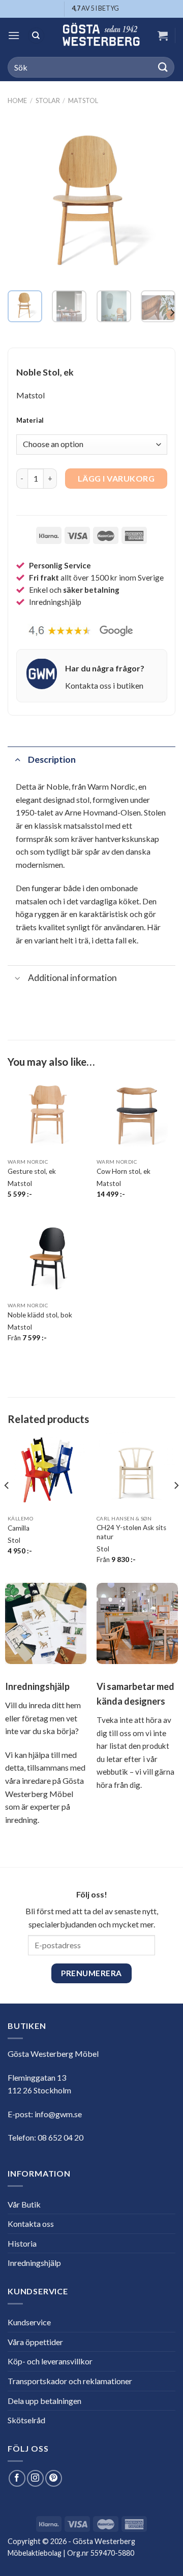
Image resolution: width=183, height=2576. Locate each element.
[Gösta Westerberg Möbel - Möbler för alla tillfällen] (101, 36)
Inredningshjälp (34, 2263)
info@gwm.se (58, 2114)
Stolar (48, 100)
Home (17, 100)
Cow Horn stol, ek (124, 1171)
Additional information (72, 978)
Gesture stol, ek (32, 1171)
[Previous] (24, 199)
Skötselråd (26, 2420)
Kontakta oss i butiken (104, 685)
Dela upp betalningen (44, 2401)
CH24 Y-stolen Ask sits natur (131, 1532)
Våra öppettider (35, 2342)
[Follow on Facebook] (17, 2478)
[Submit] (163, 67)
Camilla (19, 1528)
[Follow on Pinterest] (54, 2478)
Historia (22, 2243)
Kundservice (29, 2322)
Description (52, 759)
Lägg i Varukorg (116, 478)
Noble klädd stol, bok (40, 1315)
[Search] (36, 36)
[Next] (159, 199)
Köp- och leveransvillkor (50, 2361)
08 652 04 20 (60, 2137)
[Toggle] (18, 759)
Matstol (83, 100)
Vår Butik (24, 2204)
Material (30, 421)
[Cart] (163, 36)
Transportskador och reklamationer (70, 2381)
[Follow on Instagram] (35, 2478)
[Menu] (14, 35)
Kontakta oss (31, 2224)
